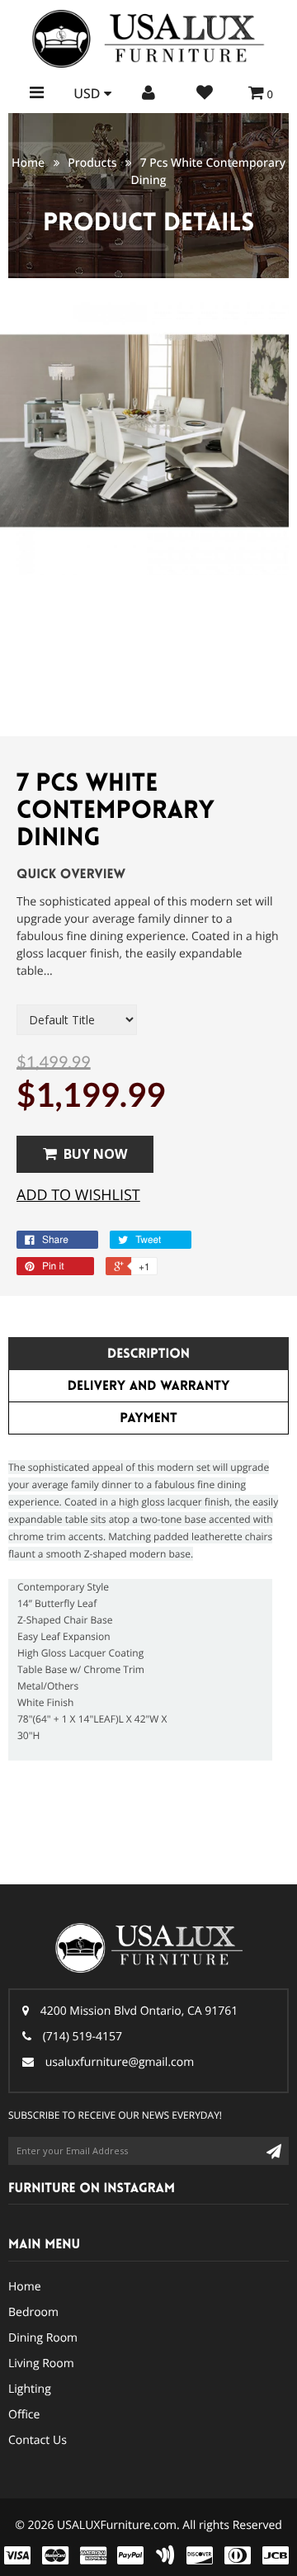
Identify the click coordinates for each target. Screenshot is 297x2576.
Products (92, 163)
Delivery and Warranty (149, 1386)
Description (148, 1354)
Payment (148, 1418)
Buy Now (95, 1154)
